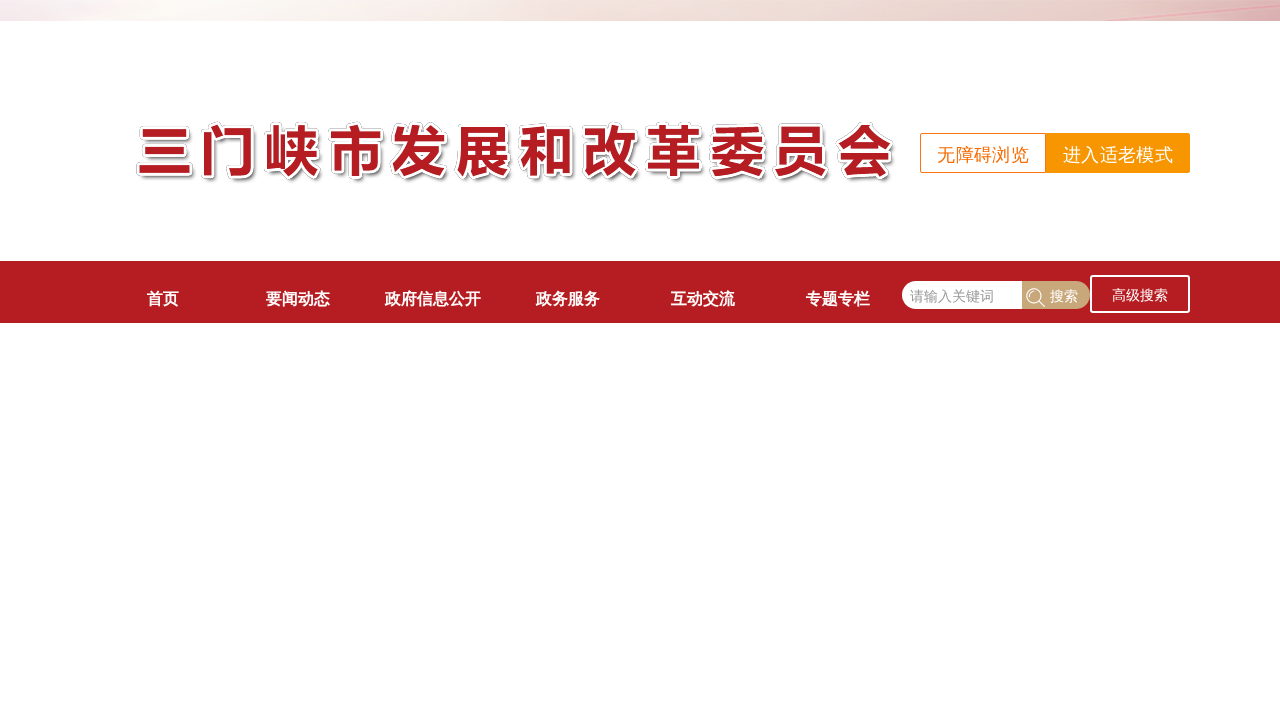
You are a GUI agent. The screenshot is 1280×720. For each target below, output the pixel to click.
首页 (163, 297)
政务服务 (568, 297)
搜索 (1064, 295)
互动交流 (703, 297)
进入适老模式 (1118, 153)
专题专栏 (838, 297)
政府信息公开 (433, 297)
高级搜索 (1140, 294)
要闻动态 (298, 297)
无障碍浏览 (983, 153)
